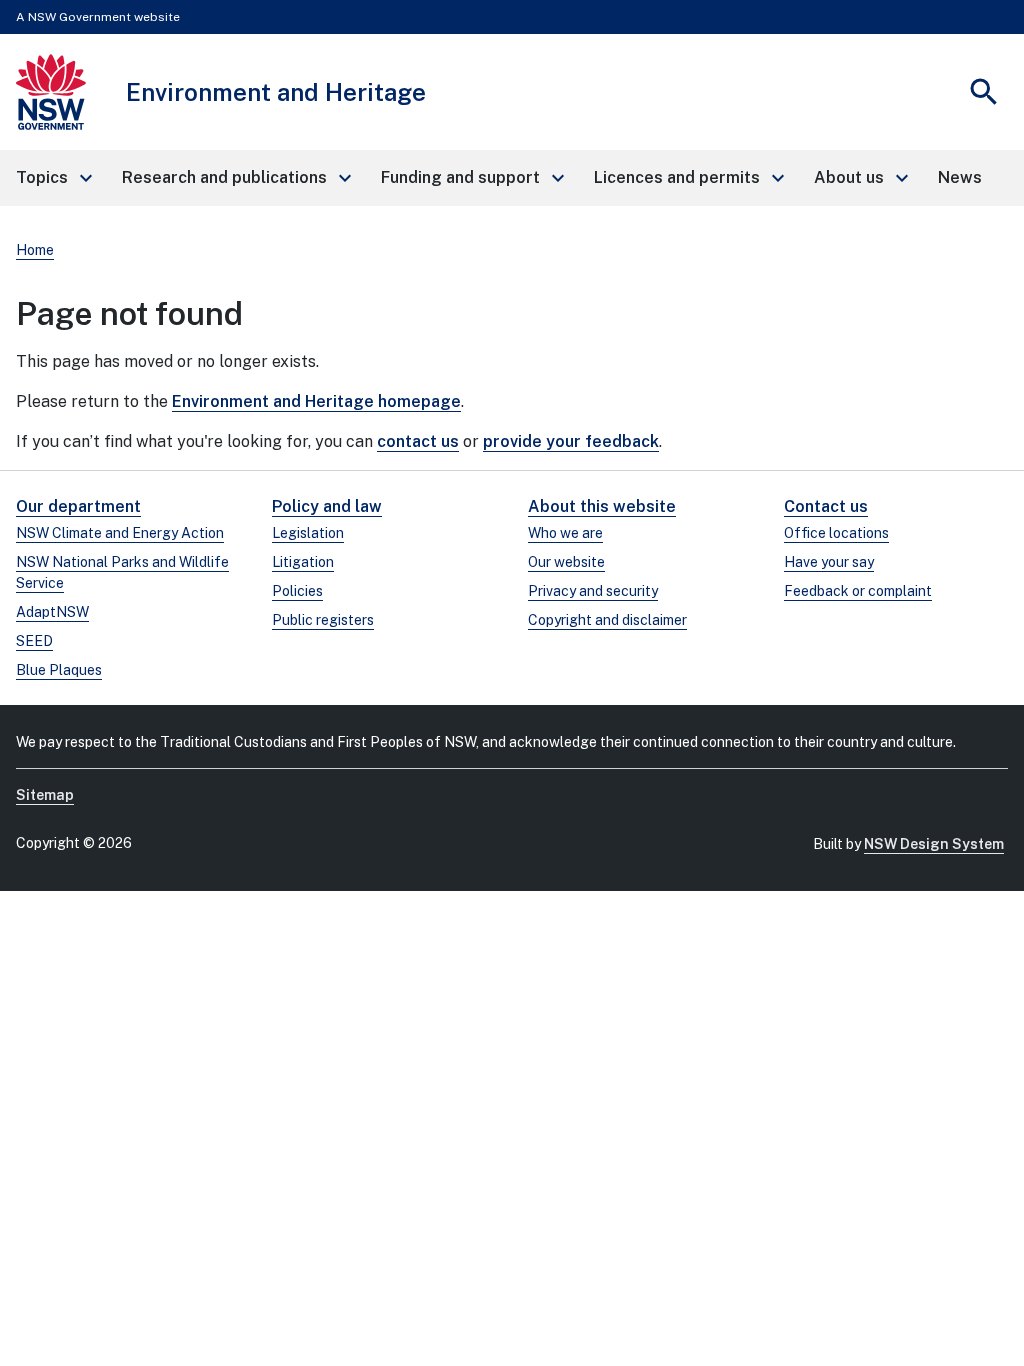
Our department (78, 506)
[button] (53, 178)
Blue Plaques (59, 670)
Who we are (565, 533)
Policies (297, 591)
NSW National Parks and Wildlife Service (122, 572)
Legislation (308, 533)
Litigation (303, 562)
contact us (418, 441)
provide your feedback (571, 441)
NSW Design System (934, 844)
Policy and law (327, 506)
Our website (566, 562)
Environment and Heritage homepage (316, 401)
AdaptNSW (52, 612)
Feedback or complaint (858, 591)
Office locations (836, 533)
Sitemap (45, 795)
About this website (602, 506)
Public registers (323, 620)
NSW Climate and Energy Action (120, 533)
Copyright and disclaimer (607, 620)
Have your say (829, 562)
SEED (34, 641)
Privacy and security (593, 591)
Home (35, 250)
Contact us (826, 506)
